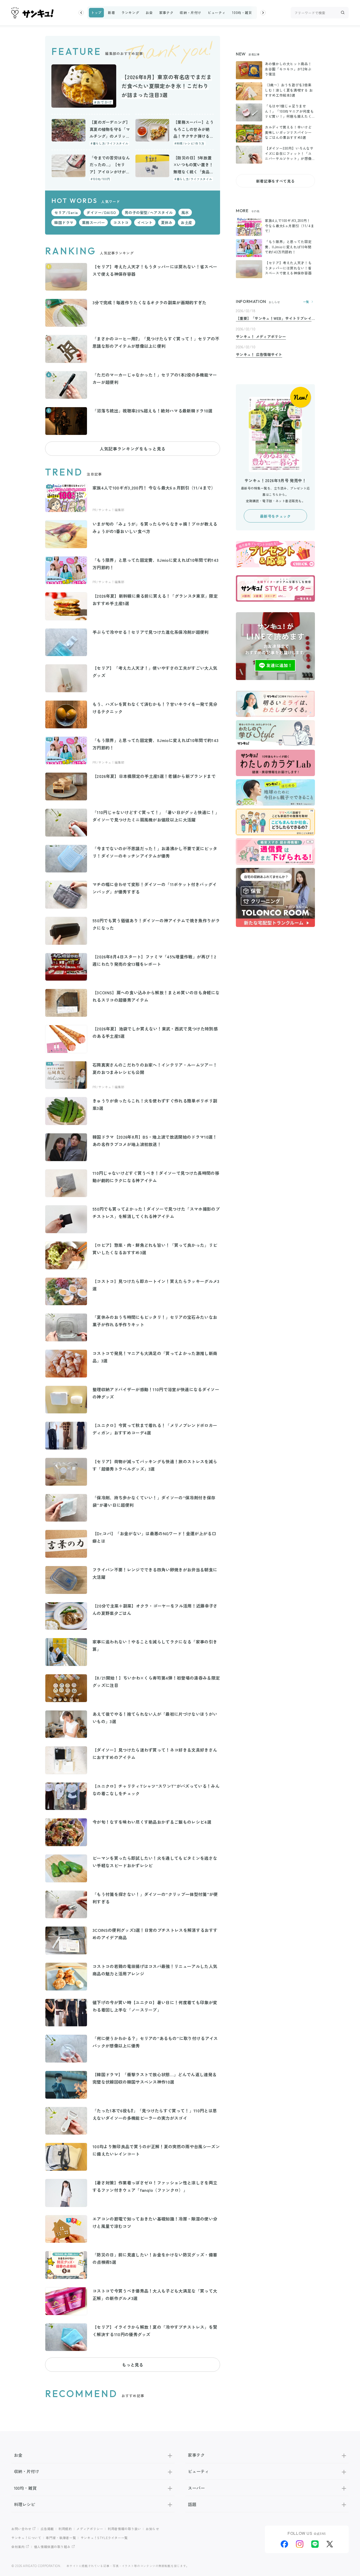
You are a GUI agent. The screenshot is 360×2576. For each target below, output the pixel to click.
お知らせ (152, 2529)
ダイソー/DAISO (101, 212)
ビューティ (217, 13)
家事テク (166, 13)
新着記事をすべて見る (275, 181)
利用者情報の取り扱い (124, 2529)
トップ (96, 13)
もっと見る (133, 2365)
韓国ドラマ (64, 222)
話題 (192, 2504)
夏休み (167, 222)
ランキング (130, 13)
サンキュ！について (26, 2538)
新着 (111, 13)
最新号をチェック (275, 516)
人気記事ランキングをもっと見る (133, 449)
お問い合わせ (21, 2529)
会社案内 (18, 2547)
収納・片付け (191, 13)
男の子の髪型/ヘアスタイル (149, 212)
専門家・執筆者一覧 (61, 2538)
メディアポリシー (90, 2529)
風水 (185, 212)
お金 (149, 13)
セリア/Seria (66, 212)
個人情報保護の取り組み (52, 2547)
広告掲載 (47, 2529)
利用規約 (65, 2529)
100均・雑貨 (242, 13)
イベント (145, 222)
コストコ (121, 222)
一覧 (306, 302)
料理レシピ (25, 2504)
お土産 (187, 222)
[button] (81, 13)
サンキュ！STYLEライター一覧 (104, 2538)
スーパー (196, 2488)
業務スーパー (93, 222)
